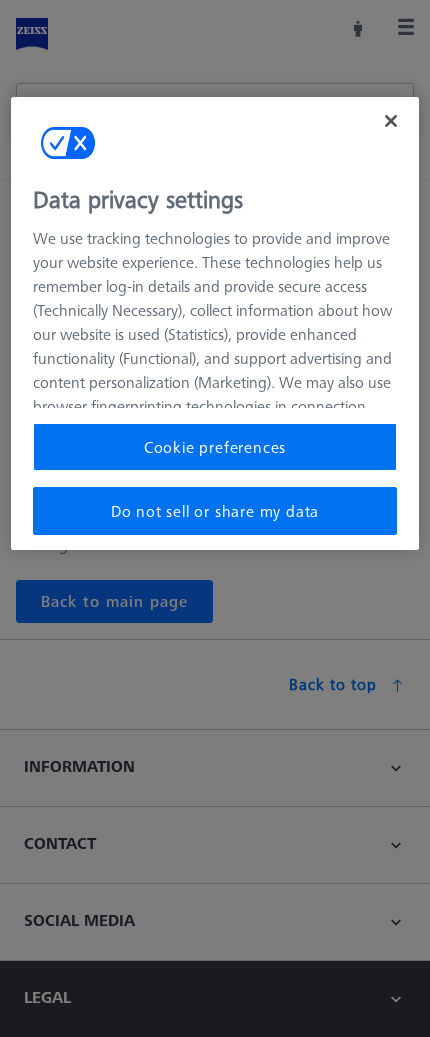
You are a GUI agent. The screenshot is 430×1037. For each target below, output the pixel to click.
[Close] (391, 121)
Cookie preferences (215, 447)
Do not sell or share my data (215, 511)
